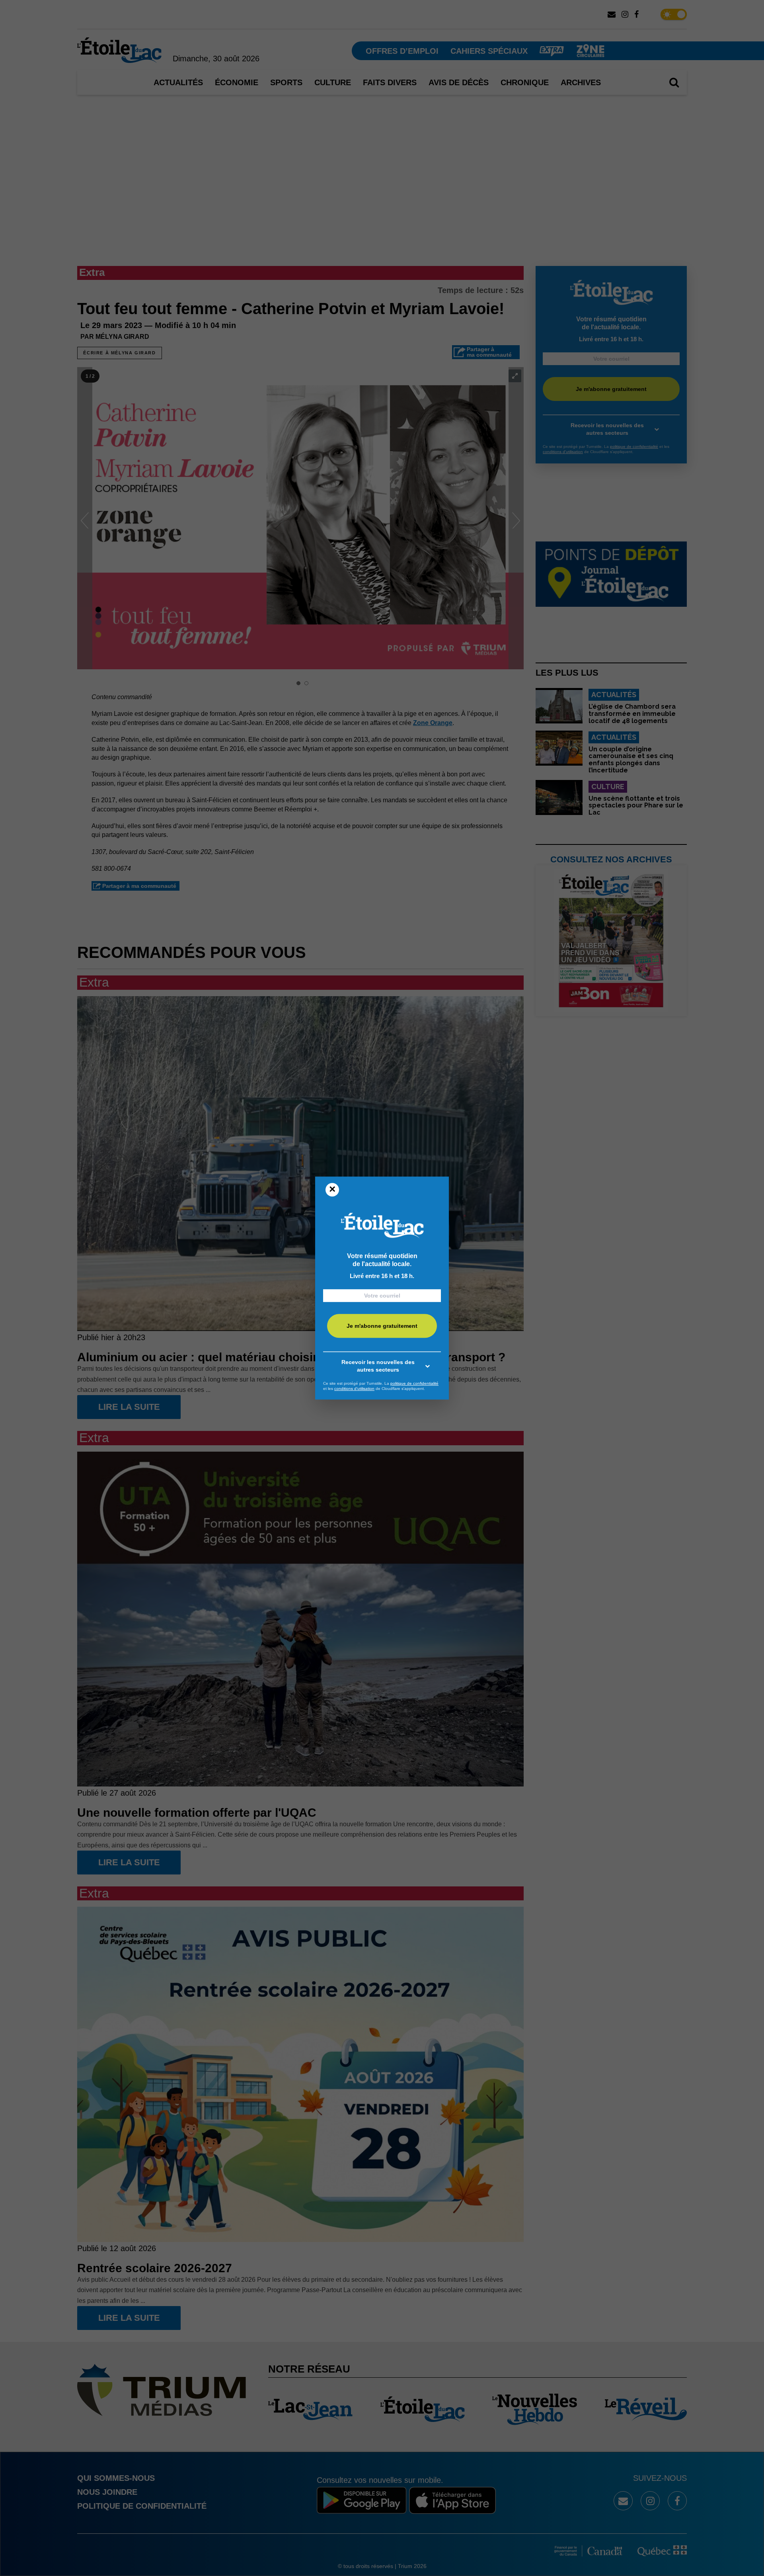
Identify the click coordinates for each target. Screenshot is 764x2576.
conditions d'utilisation (354, 1389)
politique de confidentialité (414, 1383)
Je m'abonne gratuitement (382, 1326)
